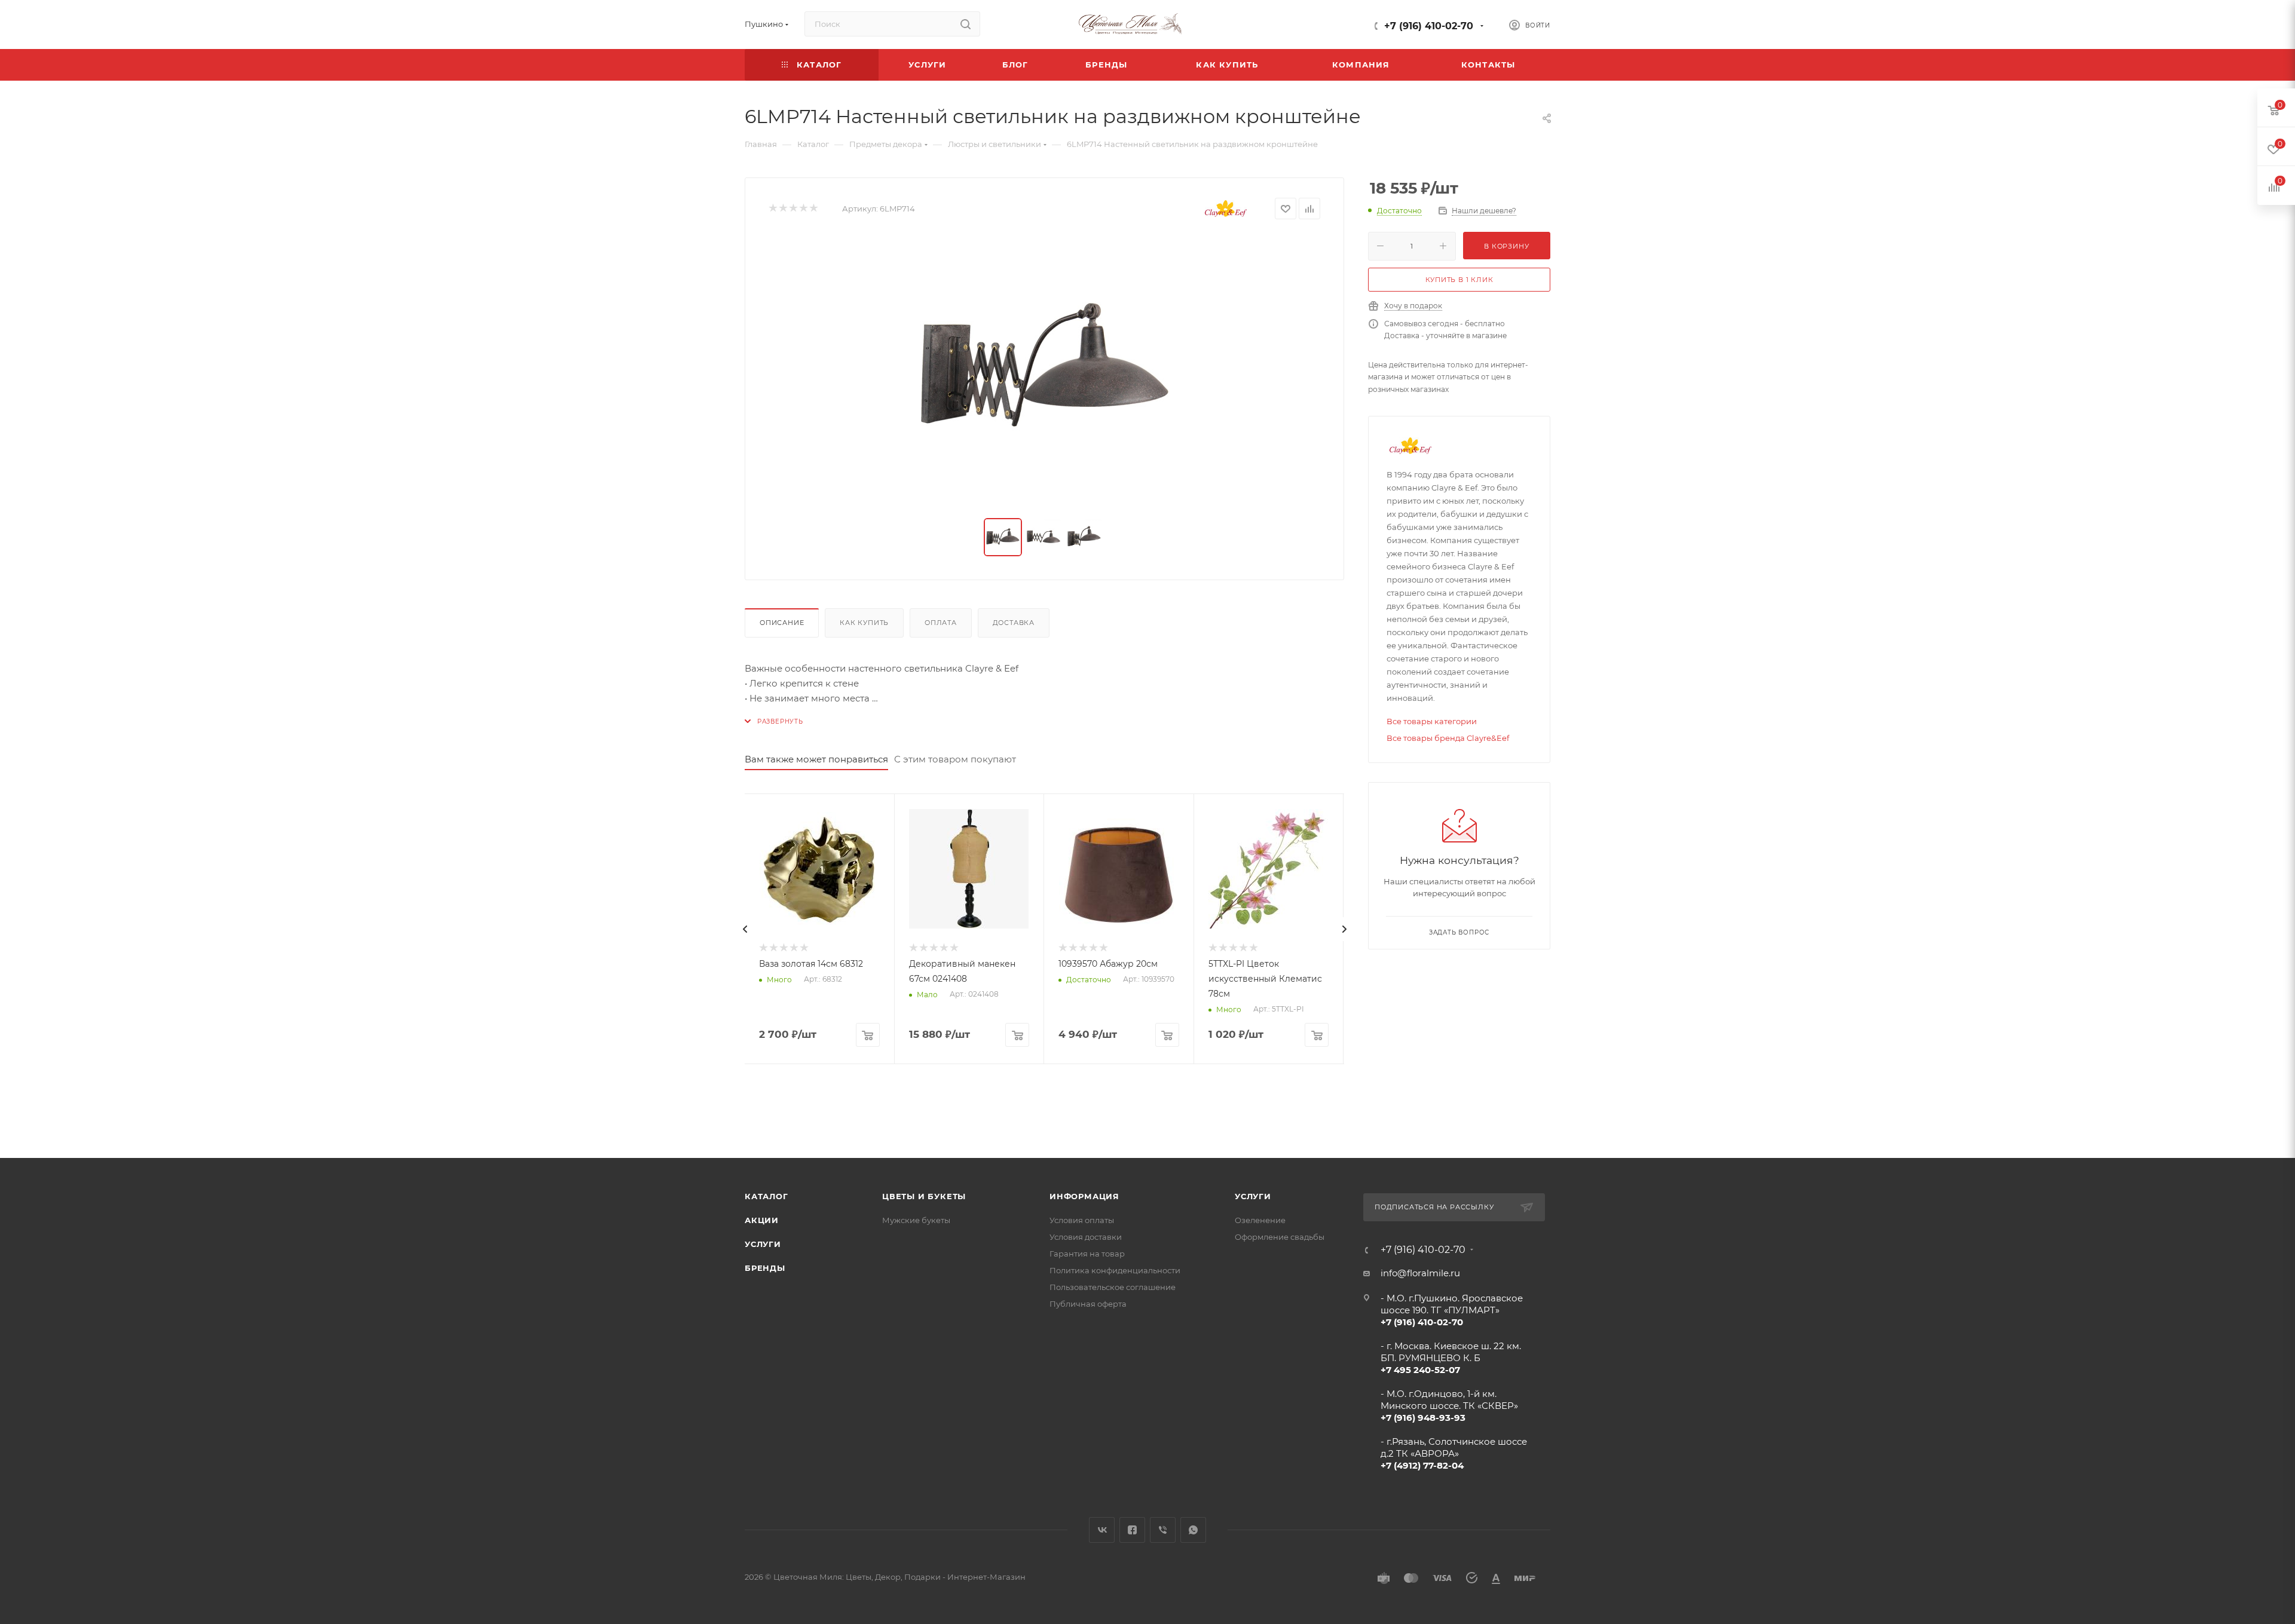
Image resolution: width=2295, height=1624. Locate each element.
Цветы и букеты (924, 1196)
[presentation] (745, 929)
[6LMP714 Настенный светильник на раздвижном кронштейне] (1045, 369)
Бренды (765, 1268)
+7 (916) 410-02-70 (1429, 26)
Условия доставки (1086, 1237)
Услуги (763, 1244)
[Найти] (966, 24)
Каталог (766, 1196)
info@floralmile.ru (1420, 1273)
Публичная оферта (1088, 1304)
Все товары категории (1432, 721)
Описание (782, 623)
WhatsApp (1193, 1530)
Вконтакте (1102, 1530)
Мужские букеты (916, 1220)
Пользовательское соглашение (1113, 1287)
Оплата (941, 623)
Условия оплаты (1082, 1220)
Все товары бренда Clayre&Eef (1448, 738)
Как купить (864, 623)
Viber (1163, 1530)
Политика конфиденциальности (1115, 1270)
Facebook (1132, 1530)
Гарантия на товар (1087, 1254)
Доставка (1014, 623)
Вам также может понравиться (816, 759)
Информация (1084, 1196)
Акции (762, 1220)
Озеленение (1260, 1220)
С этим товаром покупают (955, 759)
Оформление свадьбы (1280, 1237)
